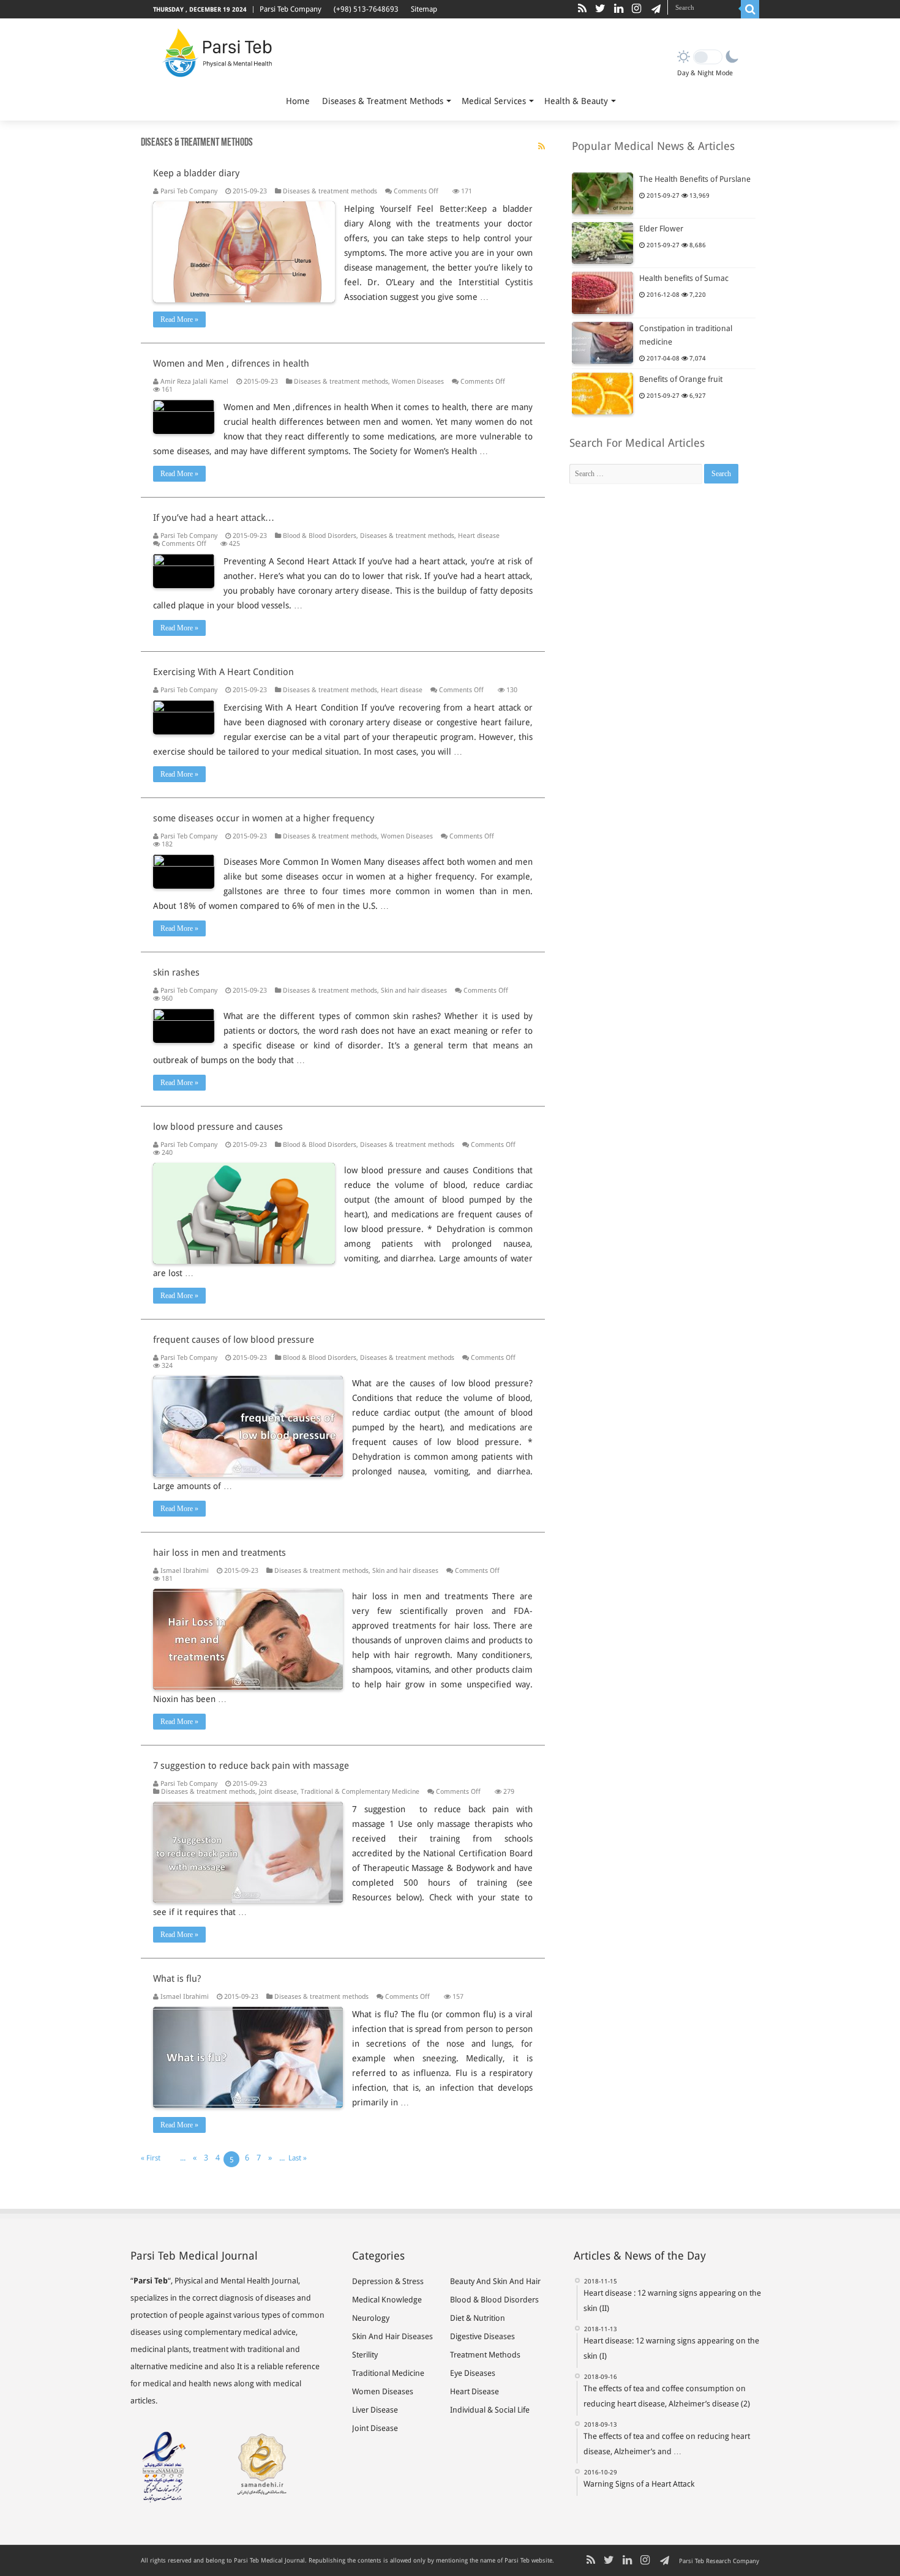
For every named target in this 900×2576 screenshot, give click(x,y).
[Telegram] (654, 9)
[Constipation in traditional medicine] (602, 343)
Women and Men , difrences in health (231, 364)
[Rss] (582, 9)
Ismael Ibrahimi (185, 1571)
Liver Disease (375, 2410)
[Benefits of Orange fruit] (602, 394)
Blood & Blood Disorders (320, 536)
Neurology (371, 2318)
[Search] (750, 9)
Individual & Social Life (490, 2410)
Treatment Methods (485, 2355)
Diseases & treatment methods (330, 191)
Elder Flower (661, 229)
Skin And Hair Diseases (392, 2336)
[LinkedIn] (619, 9)
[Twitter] (600, 9)
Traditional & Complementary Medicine (360, 1792)
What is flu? (177, 1979)
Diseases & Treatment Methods (383, 101)
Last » (298, 2158)
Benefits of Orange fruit (681, 379)
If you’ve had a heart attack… (214, 518)
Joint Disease (375, 2428)
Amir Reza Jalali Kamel (194, 382)
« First (151, 2158)
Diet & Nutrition (478, 2318)
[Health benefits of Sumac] (602, 293)
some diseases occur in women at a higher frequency (264, 818)
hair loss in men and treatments (219, 1553)
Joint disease (278, 1792)
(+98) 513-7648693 (366, 9)
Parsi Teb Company (291, 9)
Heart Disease (474, 2391)
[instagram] (636, 9)
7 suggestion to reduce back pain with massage (251, 1766)
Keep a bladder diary (196, 173)
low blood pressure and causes (218, 1127)
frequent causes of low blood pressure (234, 1340)
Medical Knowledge (387, 2300)
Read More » (179, 319)
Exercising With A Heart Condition (223, 672)
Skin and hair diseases (414, 991)
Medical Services (494, 101)
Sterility (365, 2355)
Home (298, 101)
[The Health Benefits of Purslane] (602, 193)
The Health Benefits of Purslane (695, 179)
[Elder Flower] (602, 243)
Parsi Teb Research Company (719, 2561)
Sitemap (424, 9)
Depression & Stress (388, 2281)
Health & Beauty (576, 101)
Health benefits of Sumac (684, 278)
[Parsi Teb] (217, 55)
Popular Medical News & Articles (653, 146)
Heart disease (479, 536)
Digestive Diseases (482, 2336)
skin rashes (176, 973)
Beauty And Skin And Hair (495, 2281)
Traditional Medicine (388, 2373)
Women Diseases (418, 382)
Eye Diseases (473, 2373)
